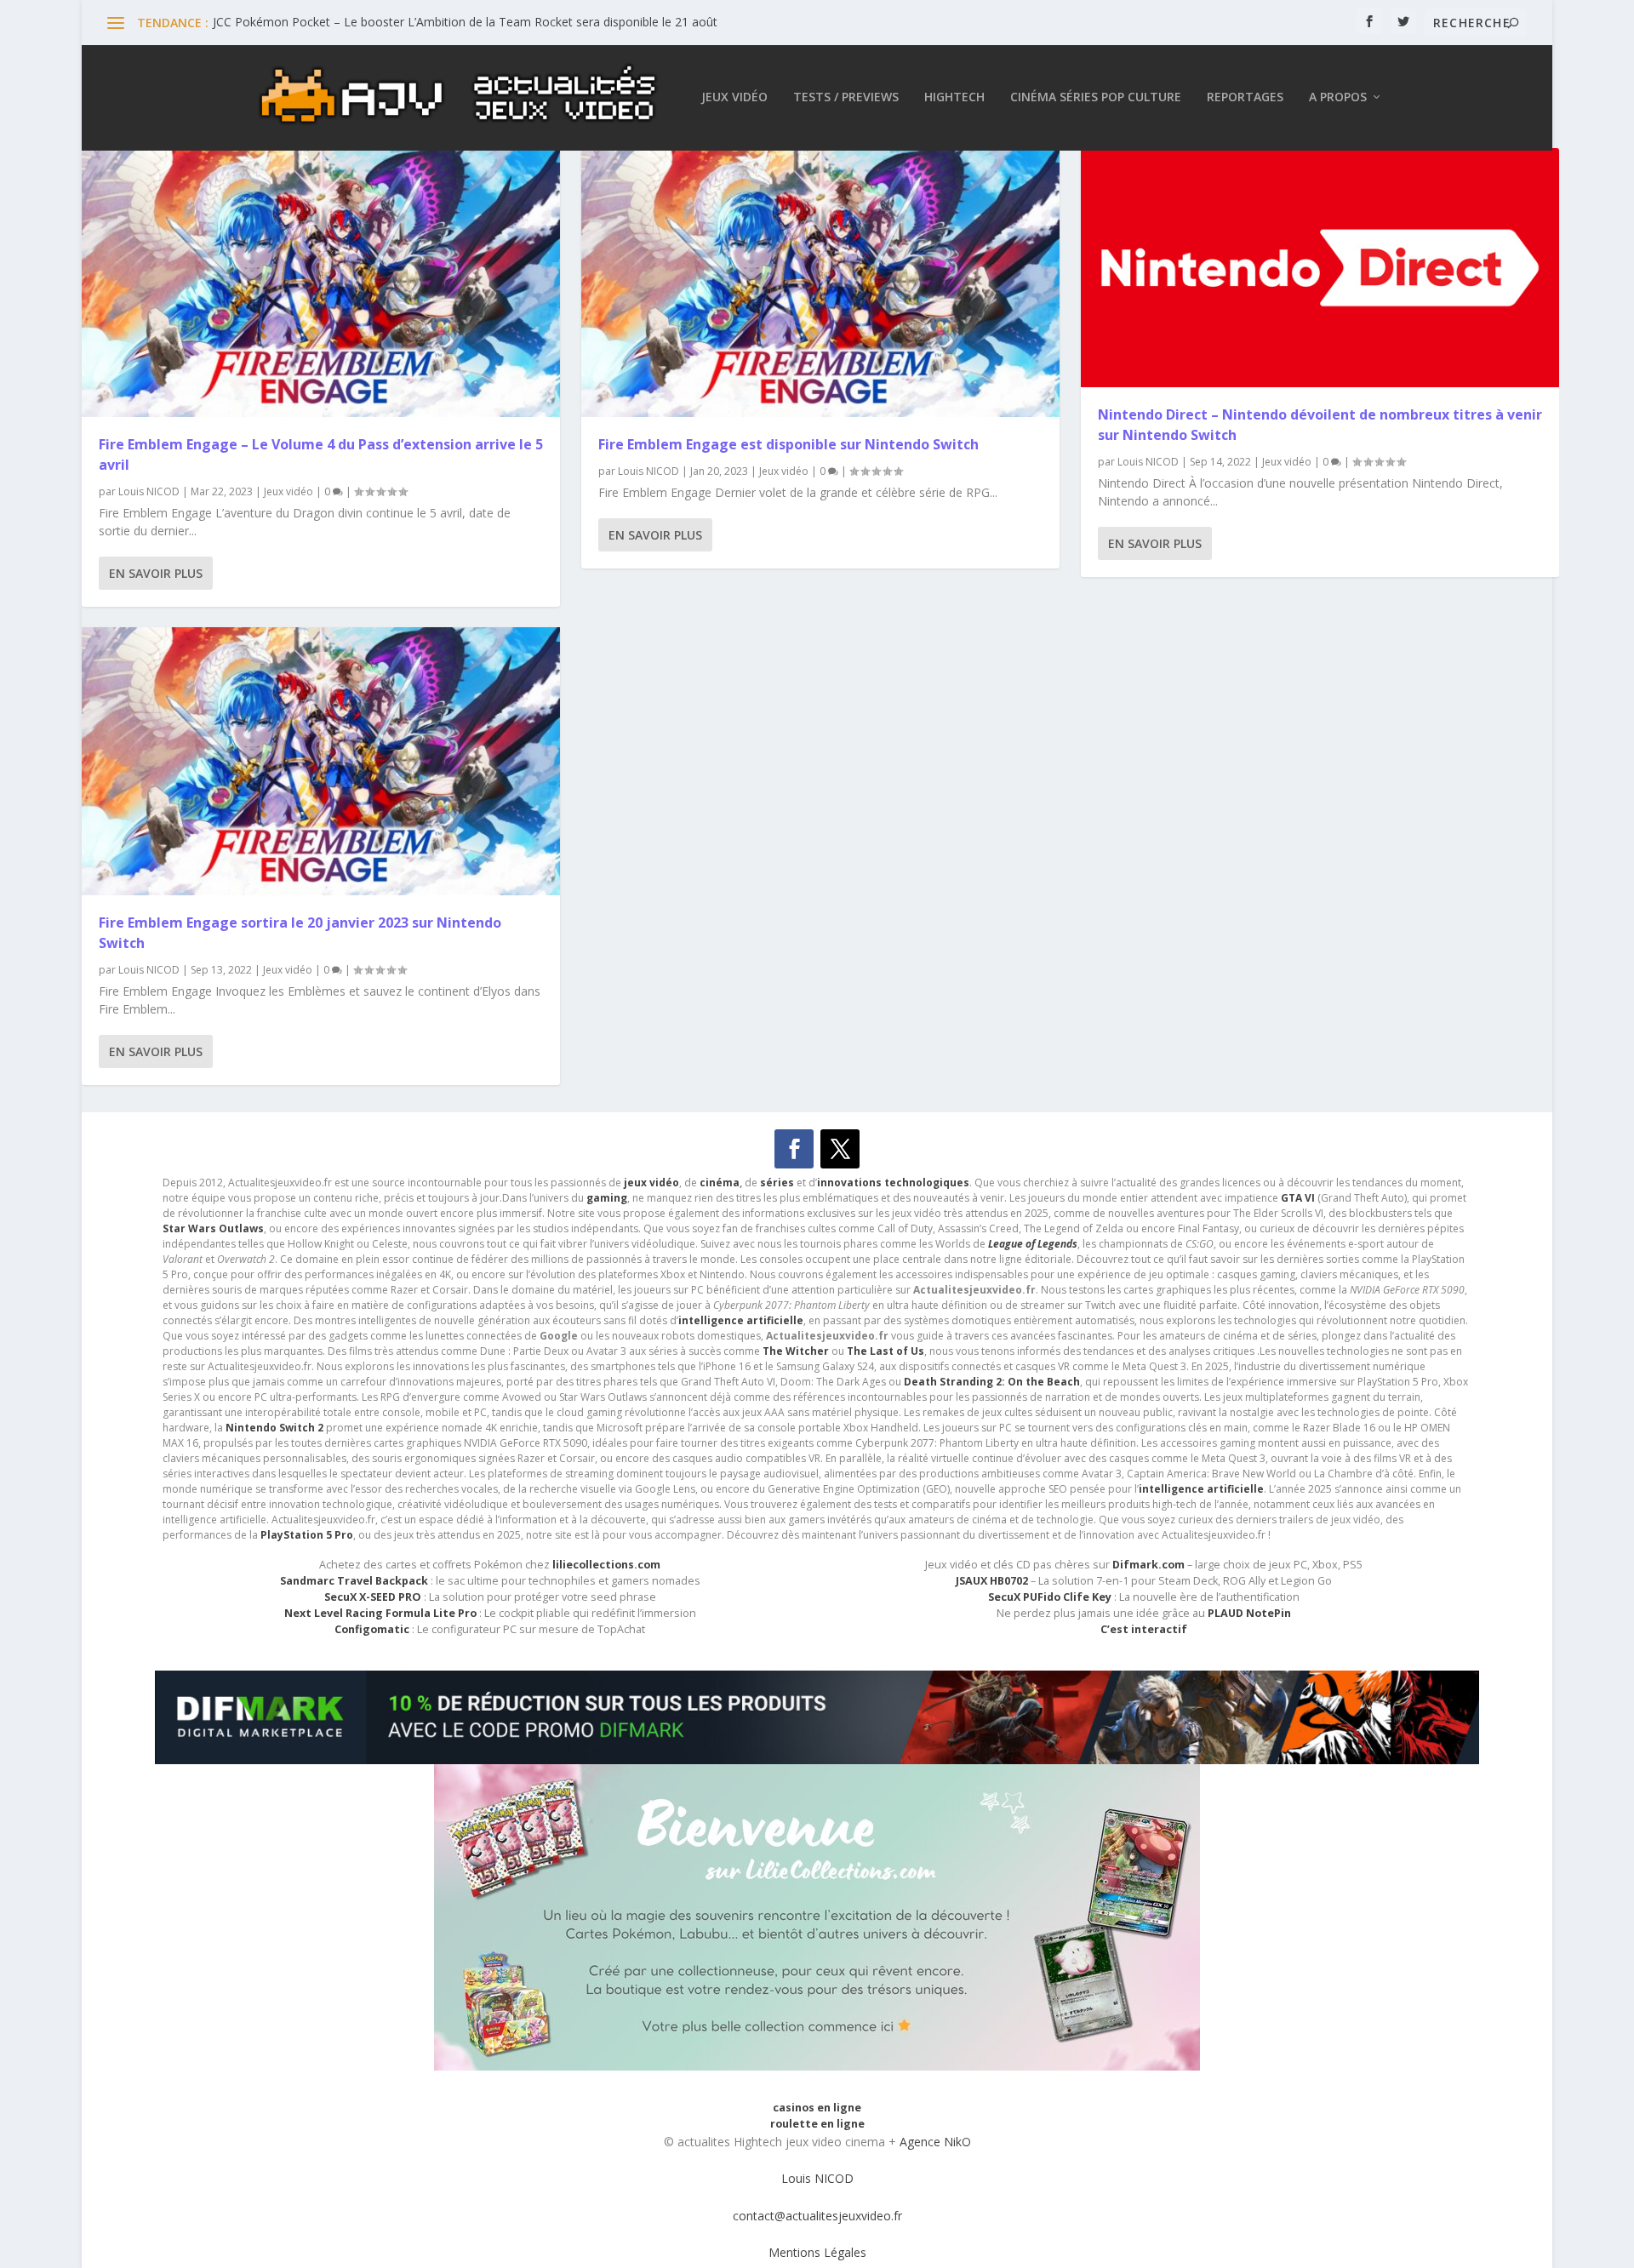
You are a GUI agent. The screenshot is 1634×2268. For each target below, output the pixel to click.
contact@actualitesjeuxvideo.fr (817, 2216)
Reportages (1245, 97)
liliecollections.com (606, 1565)
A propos (1338, 97)
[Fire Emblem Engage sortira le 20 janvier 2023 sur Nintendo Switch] (321, 762)
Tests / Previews (846, 97)
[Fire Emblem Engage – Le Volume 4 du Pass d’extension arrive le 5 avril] (321, 283)
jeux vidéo (651, 1183)
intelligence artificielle (1201, 1489)
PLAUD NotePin (1249, 1613)
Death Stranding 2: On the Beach (992, 1382)
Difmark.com (1148, 1565)
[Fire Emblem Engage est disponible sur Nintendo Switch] (820, 283)
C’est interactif (1144, 1629)
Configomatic (372, 1629)
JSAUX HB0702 (992, 1581)
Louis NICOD (149, 491)
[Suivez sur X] (840, 1149)
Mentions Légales (817, 2252)
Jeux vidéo (734, 97)
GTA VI (1298, 1198)
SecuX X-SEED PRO (373, 1597)
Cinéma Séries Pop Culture (1096, 97)
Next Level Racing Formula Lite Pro (380, 1613)
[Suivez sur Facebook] (794, 1149)
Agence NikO (935, 2142)
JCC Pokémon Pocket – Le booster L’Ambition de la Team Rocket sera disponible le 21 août (465, 22)
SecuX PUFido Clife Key (1050, 1597)
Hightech (954, 97)
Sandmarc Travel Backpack (354, 1581)
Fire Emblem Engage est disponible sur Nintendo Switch (788, 444)
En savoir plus (156, 573)
